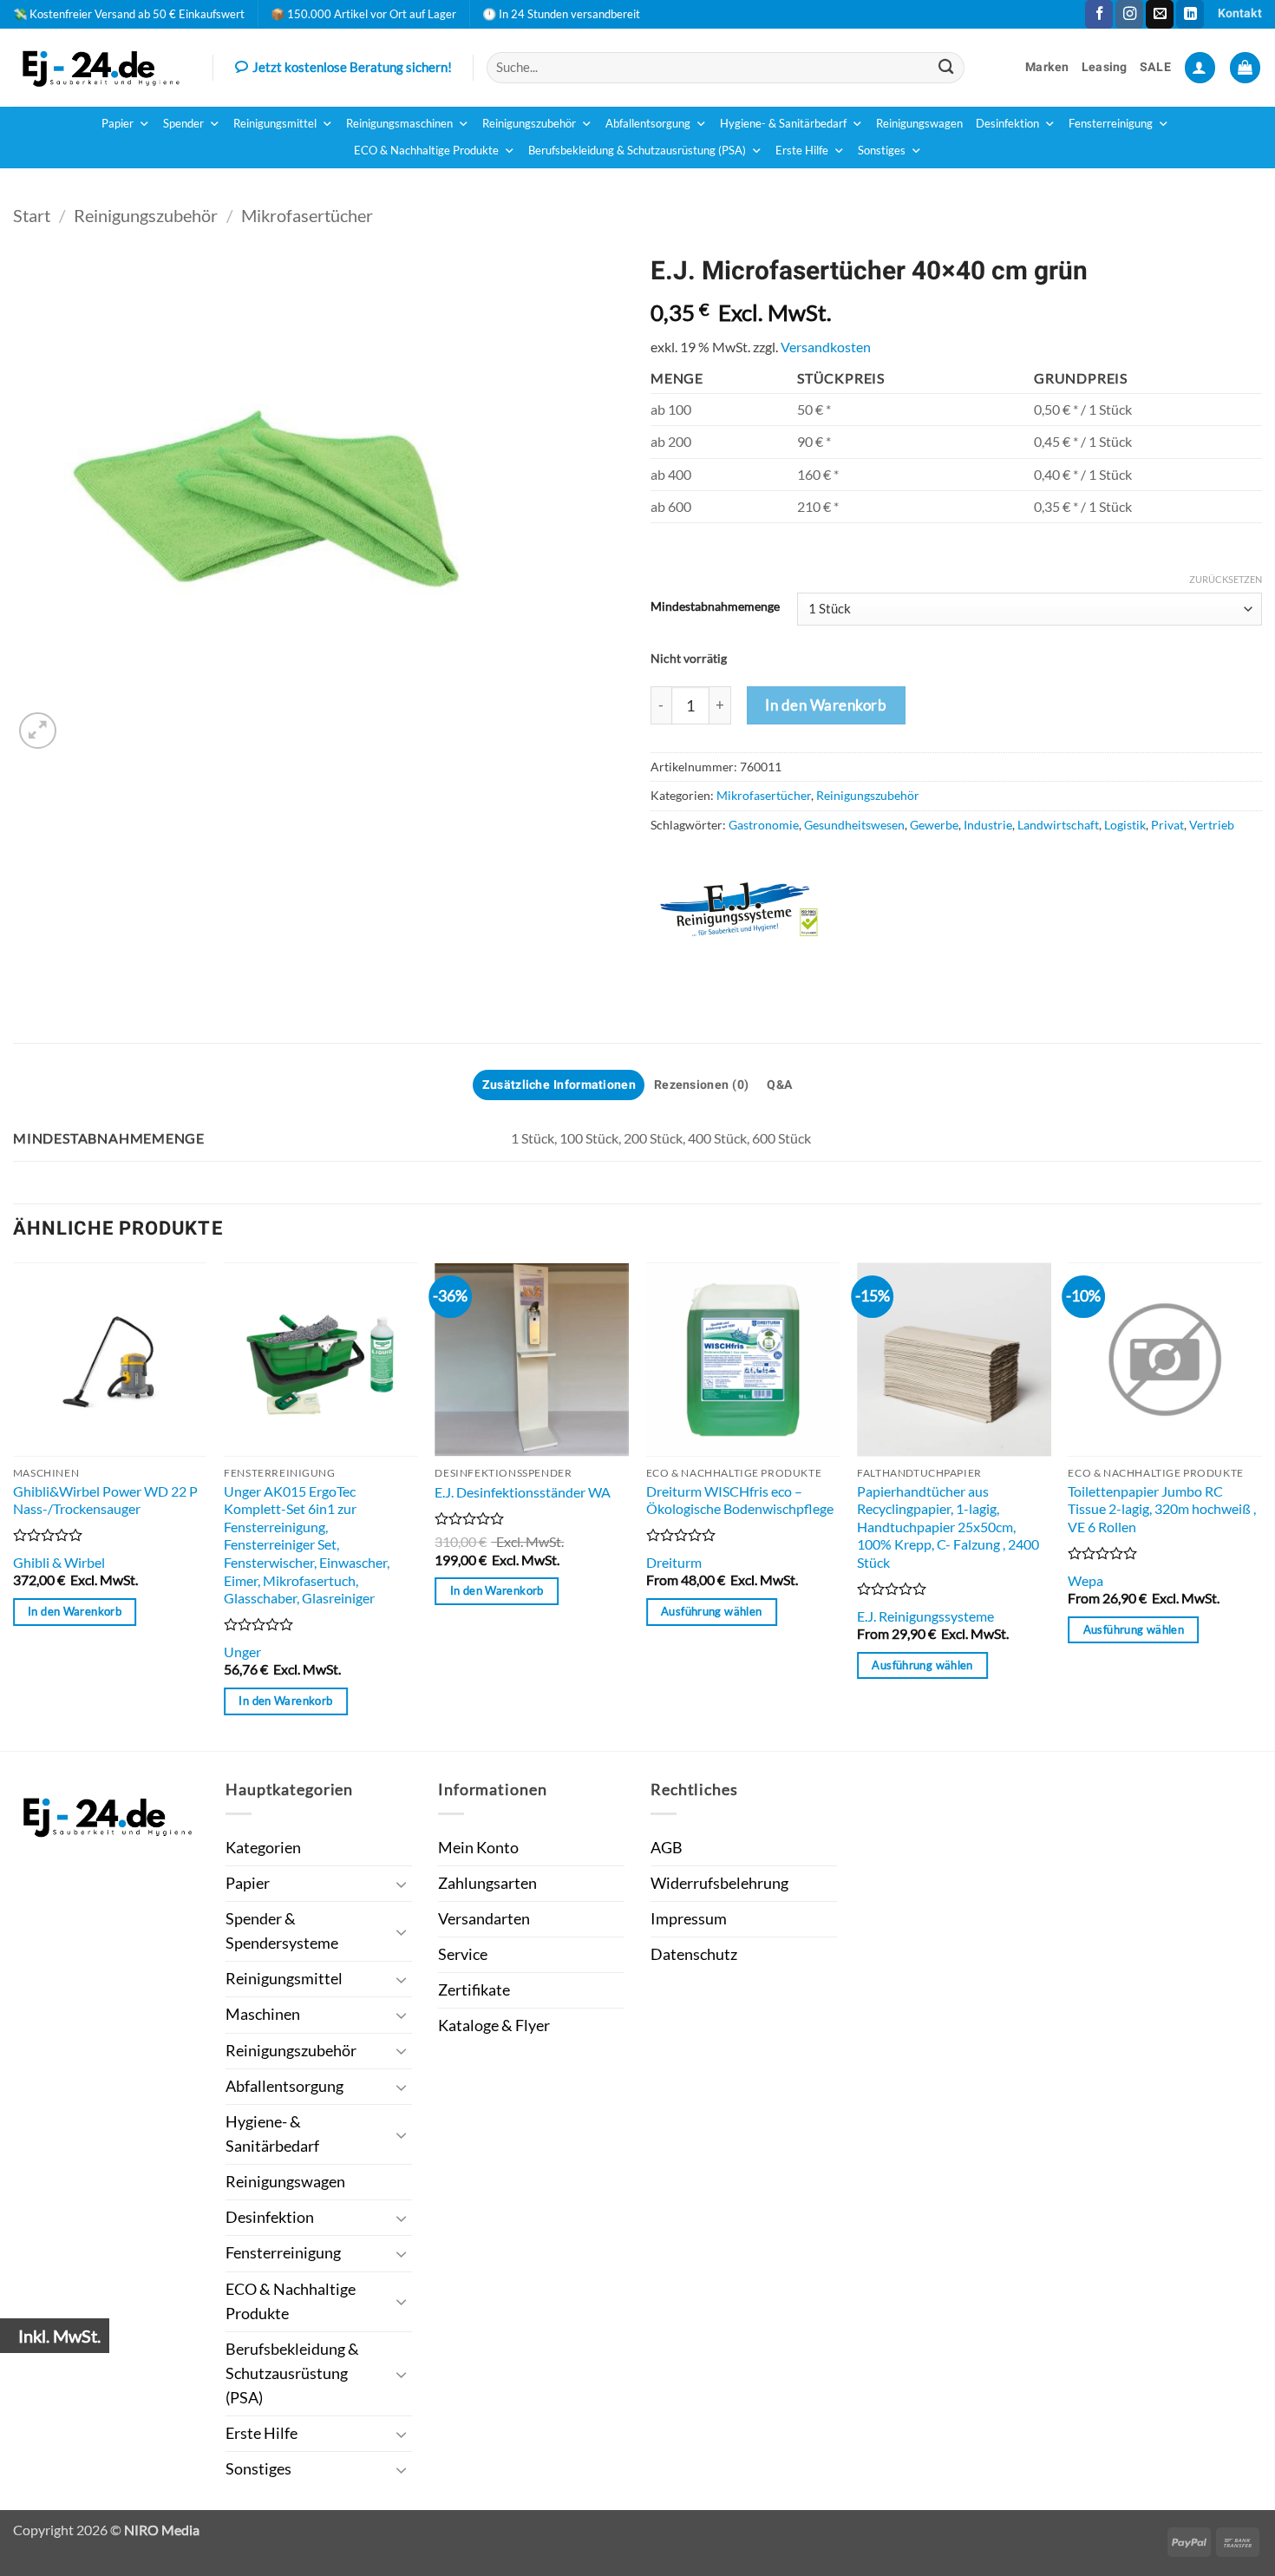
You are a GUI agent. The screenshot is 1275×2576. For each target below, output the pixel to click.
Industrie (988, 825)
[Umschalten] (402, 1884)
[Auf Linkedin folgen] (1190, 14)
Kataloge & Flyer (494, 2025)
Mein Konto (478, 1848)
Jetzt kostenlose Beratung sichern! (352, 67)
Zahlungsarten (487, 1883)
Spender (183, 124)
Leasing (1105, 67)
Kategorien (263, 1848)
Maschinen (263, 2014)
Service (463, 1954)
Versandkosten (826, 347)
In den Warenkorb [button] (75, 1611)
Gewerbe (934, 825)
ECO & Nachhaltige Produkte (426, 151)
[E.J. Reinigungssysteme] (759, 910)
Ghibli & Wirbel (59, 1562)
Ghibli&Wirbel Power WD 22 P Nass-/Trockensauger (105, 1500)
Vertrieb (1212, 825)
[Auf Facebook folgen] (1099, 14)
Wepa (1085, 1580)
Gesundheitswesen (854, 825)
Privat (1167, 825)
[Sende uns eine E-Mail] (1160, 14)
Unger (242, 1652)
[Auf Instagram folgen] (1129, 14)
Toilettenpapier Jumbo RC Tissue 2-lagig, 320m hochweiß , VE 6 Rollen (1162, 1509)
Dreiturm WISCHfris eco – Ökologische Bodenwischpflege (740, 1500)
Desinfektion (1007, 124)
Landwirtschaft (1058, 825)
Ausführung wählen (711, 1611)
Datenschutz (694, 1954)
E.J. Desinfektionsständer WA (523, 1492)
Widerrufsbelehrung (719, 1883)
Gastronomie (764, 825)
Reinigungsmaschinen (399, 124)
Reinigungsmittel (275, 124)
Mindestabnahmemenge (715, 607)
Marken (1047, 67)
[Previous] (14, 1505)
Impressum (689, 1919)
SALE (1155, 67)
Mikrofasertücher (307, 215)
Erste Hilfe (802, 151)
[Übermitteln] (947, 67)
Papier (118, 124)
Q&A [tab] (780, 1085)
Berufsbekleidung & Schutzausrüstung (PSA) (637, 151)
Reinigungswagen (919, 124)
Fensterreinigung (1111, 124)
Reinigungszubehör (529, 124)
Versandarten (484, 1919)
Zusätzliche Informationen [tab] (559, 1085)
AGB (667, 1848)
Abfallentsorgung (648, 124)
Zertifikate (474, 1990)
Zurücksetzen (1226, 579)
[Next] (1261, 1505)
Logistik (1125, 825)
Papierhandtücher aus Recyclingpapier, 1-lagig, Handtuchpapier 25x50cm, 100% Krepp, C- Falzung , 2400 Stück (948, 1527)
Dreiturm (674, 1562)
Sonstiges (882, 151)
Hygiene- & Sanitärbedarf (783, 124)
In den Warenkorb (826, 705)
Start (32, 215)
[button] (1200, 68)
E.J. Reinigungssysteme (925, 1616)
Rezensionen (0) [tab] (701, 1085)
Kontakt (1240, 13)
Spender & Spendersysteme (282, 1931)
